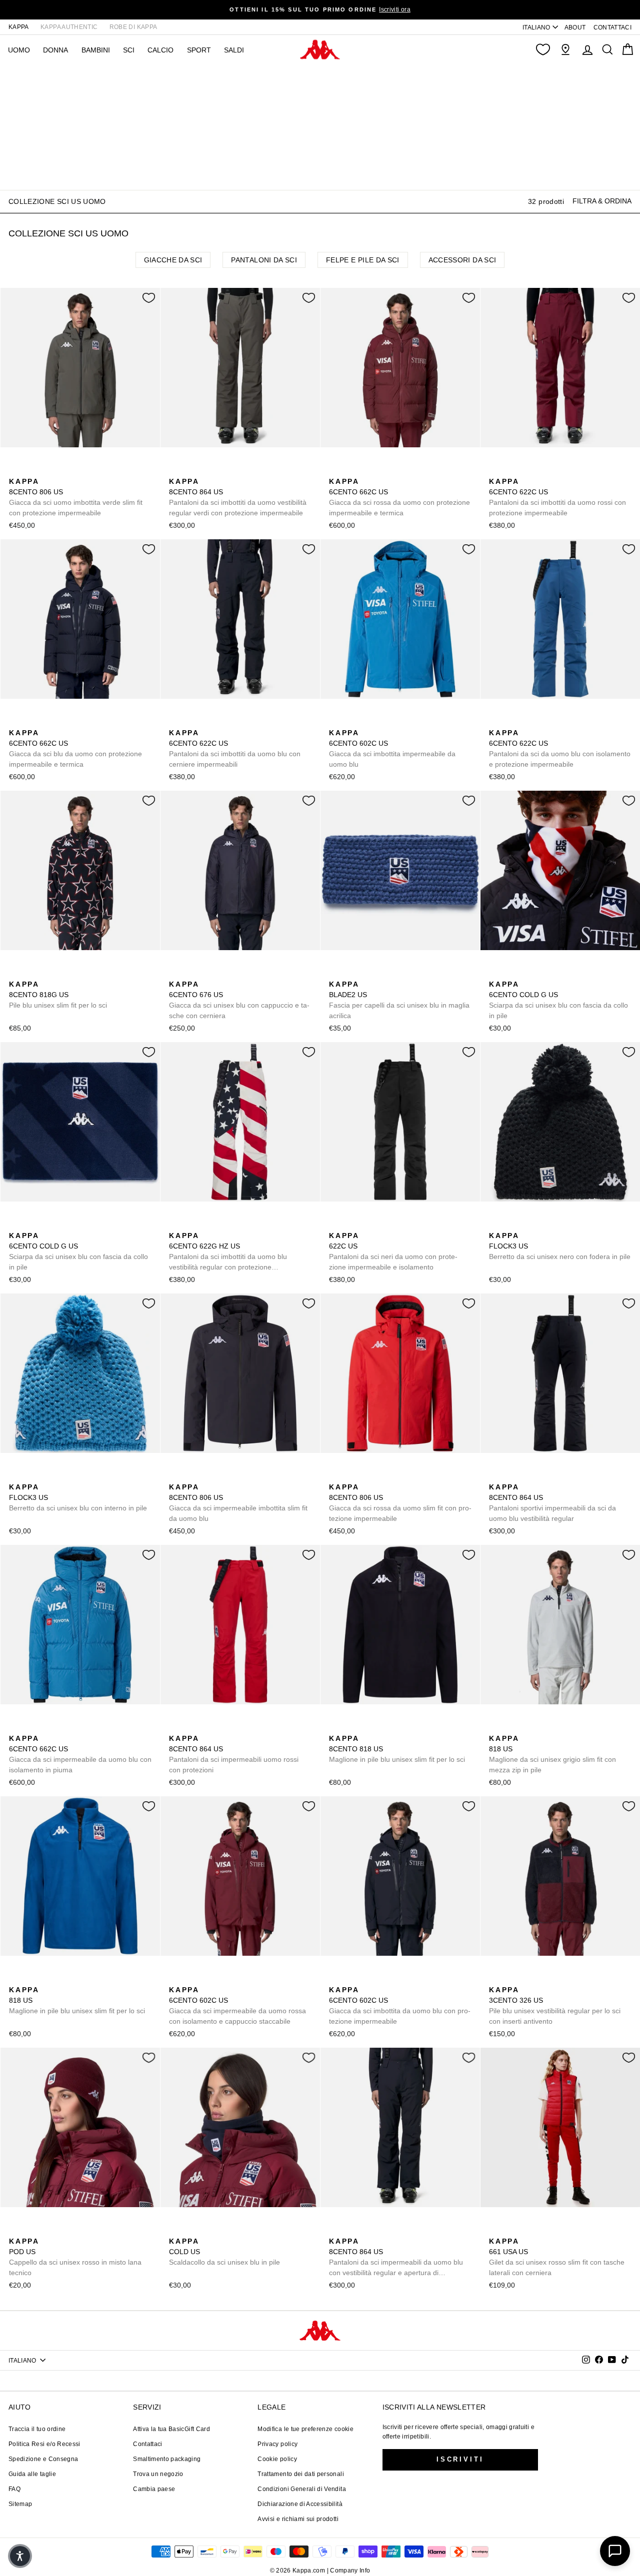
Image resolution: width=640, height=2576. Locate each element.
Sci (129, 50)
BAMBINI (96, 50)
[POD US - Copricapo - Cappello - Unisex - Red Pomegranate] (15, 2230)
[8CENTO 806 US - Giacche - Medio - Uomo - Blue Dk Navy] (31, 470)
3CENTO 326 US (555, 2005)
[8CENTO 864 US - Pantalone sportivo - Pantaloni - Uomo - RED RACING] (223, 470)
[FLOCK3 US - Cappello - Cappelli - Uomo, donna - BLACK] (495, 1225)
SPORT (199, 50)
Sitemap (20, 2504)
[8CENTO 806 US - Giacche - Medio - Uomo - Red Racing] (47, 470)
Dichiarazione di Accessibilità (300, 2504)
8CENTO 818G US (58, 995)
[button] (20, 2556)
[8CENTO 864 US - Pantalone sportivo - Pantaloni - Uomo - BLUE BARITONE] (191, 470)
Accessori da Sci (462, 260)
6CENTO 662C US (399, 497)
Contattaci (148, 2444)
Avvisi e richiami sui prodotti (298, 2519)
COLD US (224, 2252)
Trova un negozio (158, 2474)
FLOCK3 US (560, 1246)
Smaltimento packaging (167, 2459)
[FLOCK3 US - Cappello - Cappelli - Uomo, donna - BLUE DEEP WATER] (511, 1225)
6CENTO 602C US (392, 748)
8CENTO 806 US (76, 497)
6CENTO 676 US (239, 1000)
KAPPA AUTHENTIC (69, 27)
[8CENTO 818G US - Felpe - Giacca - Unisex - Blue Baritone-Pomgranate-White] (15, 973)
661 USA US (557, 2257)
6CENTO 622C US (557, 497)
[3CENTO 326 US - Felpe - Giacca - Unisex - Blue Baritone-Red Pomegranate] (495, 1979)
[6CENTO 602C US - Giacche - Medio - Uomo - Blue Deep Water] (335, 722)
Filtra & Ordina (602, 201)
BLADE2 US (399, 1000)
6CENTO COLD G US (558, 1000)
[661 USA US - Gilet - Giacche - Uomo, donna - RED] (495, 2230)
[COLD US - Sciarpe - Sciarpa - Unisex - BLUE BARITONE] (175, 2230)
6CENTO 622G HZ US (228, 1252)
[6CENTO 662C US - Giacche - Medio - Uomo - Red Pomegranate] (335, 470)
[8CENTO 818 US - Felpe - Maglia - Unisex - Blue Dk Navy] (335, 1727)
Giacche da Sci (173, 260)
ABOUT (575, 27)
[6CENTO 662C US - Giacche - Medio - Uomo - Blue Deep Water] (367, 470)
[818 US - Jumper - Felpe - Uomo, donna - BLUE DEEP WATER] (351, 1727)
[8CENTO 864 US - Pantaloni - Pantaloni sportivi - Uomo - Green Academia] (175, 470)
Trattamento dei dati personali (301, 2474)
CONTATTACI (613, 27)
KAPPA (19, 27)
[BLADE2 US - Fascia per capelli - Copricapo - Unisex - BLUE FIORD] (335, 973)
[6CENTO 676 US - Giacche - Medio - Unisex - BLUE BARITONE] (175, 973)
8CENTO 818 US (397, 1749)
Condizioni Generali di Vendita (302, 2489)
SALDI (234, 50)
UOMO (19, 50)
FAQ (14, 2489)
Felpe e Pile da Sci (363, 260)
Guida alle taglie (32, 2474)
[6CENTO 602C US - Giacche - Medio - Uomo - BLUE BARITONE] (351, 722)
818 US (552, 1754)
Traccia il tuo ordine (37, 2429)
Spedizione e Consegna (43, 2459)
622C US (393, 1251)
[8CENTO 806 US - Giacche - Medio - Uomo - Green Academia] (15, 470)
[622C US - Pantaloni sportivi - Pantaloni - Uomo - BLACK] (511, 470)
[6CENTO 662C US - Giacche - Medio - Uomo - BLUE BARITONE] (351, 470)
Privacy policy (277, 2444)
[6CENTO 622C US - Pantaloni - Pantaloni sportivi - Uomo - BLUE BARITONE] (527, 470)
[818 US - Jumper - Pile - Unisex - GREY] (367, 1727)
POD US (75, 2257)
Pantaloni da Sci (264, 260)
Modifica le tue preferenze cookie (305, 2429)
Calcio (160, 50)
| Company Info (349, 2571)
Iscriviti (460, 2459)
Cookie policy (277, 2459)
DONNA (55, 50)
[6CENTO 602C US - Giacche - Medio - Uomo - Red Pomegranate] (367, 722)
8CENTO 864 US (238, 497)
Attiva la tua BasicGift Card (171, 2429)
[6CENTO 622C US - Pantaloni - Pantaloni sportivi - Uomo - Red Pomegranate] (495, 470)
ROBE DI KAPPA (133, 27)
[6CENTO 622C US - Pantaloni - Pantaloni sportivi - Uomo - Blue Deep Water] (543, 470)
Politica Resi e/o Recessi (44, 2444)
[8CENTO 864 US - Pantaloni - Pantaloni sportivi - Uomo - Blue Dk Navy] (207, 470)
